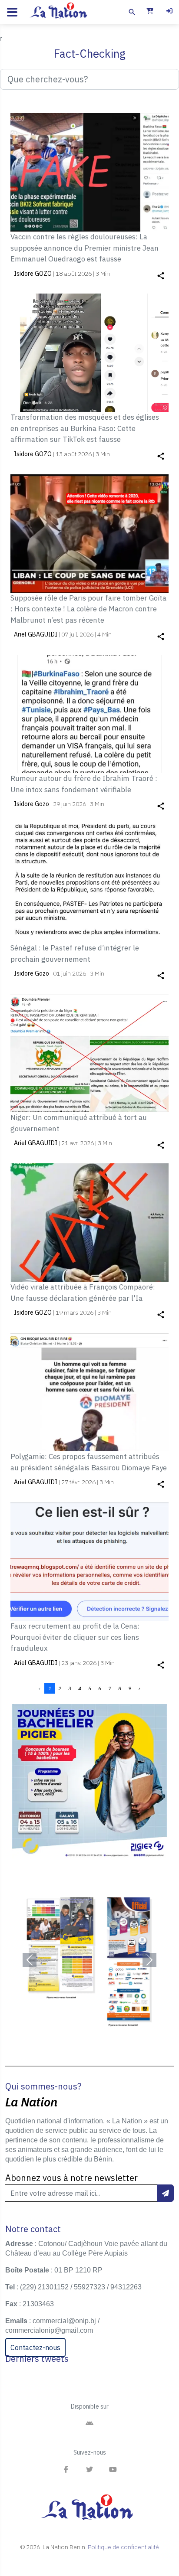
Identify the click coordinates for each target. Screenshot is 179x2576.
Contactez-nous (35, 2347)
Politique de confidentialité (123, 2547)
